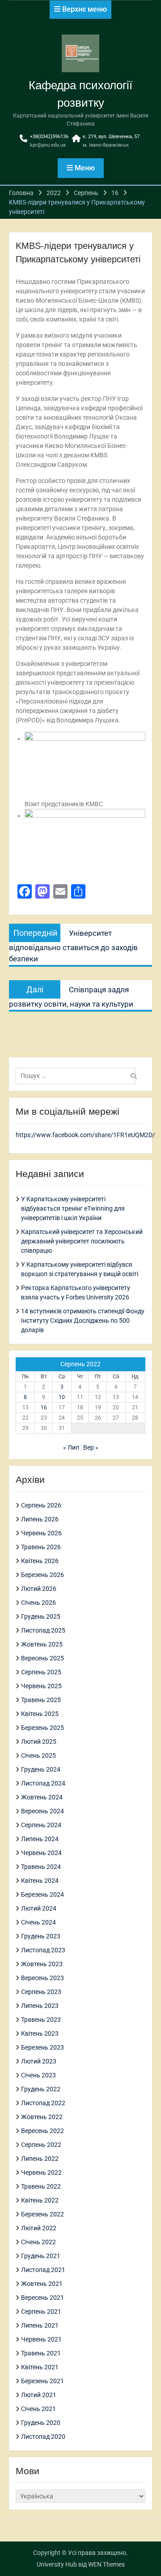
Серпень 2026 (41, 1505)
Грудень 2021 (41, 2256)
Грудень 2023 (41, 1936)
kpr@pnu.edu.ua (48, 145)
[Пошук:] (78, 1076)
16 (44, 1407)
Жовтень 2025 (42, 1644)
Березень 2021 (42, 2381)
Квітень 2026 (40, 1561)
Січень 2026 (38, 1603)
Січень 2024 (38, 1922)
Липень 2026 (40, 1519)
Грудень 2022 (41, 2089)
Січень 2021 (38, 2409)
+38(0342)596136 (49, 137)
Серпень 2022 (41, 2145)
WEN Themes (106, 2564)
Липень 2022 (40, 2159)
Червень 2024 (41, 1853)
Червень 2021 (41, 2339)
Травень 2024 (41, 1867)
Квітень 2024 (40, 1881)
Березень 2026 (42, 1575)
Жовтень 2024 (42, 1797)
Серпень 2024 (41, 1825)
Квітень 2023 (40, 2033)
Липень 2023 (40, 2006)
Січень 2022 (38, 2242)
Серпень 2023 (41, 1992)
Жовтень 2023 (42, 1964)
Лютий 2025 (39, 1742)
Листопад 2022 (43, 2103)
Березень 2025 (42, 1728)
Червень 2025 (41, 1686)
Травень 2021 (41, 2353)
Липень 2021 (40, 2325)
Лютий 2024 (39, 1908)
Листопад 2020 (43, 2437)
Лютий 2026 (39, 1589)
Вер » (91, 1447)
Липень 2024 (40, 1839)
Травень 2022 (41, 2186)
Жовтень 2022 (42, 2117)
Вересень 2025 (42, 1658)
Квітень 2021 (40, 2367)
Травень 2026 (41, 1547)
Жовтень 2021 (42, 2284)
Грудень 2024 (41, 1769)
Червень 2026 (41, 1533)
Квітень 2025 (40, 1714)
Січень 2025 (38, 1755)
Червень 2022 (41, 2172)
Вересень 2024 (42, 1811)
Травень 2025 (41, 1700)
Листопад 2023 (43, 1950)
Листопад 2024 (43, 1783)
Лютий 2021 (39, 2395)
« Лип (71, 1447)
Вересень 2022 (42, 2131)
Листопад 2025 (43, 1630)
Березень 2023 (42, 2047)
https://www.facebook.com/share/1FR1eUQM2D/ (85, 1135)
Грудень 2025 (41, 1616)
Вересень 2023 (42, 1978)
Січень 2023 (38, 2075)
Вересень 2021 (42, 2298)
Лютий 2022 (39, 2228)
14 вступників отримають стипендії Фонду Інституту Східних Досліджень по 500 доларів (83, 1321)
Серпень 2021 (41, 2311)
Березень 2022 (42, 2214)
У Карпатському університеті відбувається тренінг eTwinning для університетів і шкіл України (73, 1208)
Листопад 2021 (43, 2270)
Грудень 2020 (41, 2423)
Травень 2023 (41, 2020)
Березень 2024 (42, 1894)
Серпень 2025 (41, 1672)
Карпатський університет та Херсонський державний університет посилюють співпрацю (82, 1241)
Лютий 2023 (39, 2061)
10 (62, 1397)
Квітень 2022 (40, 2200)
